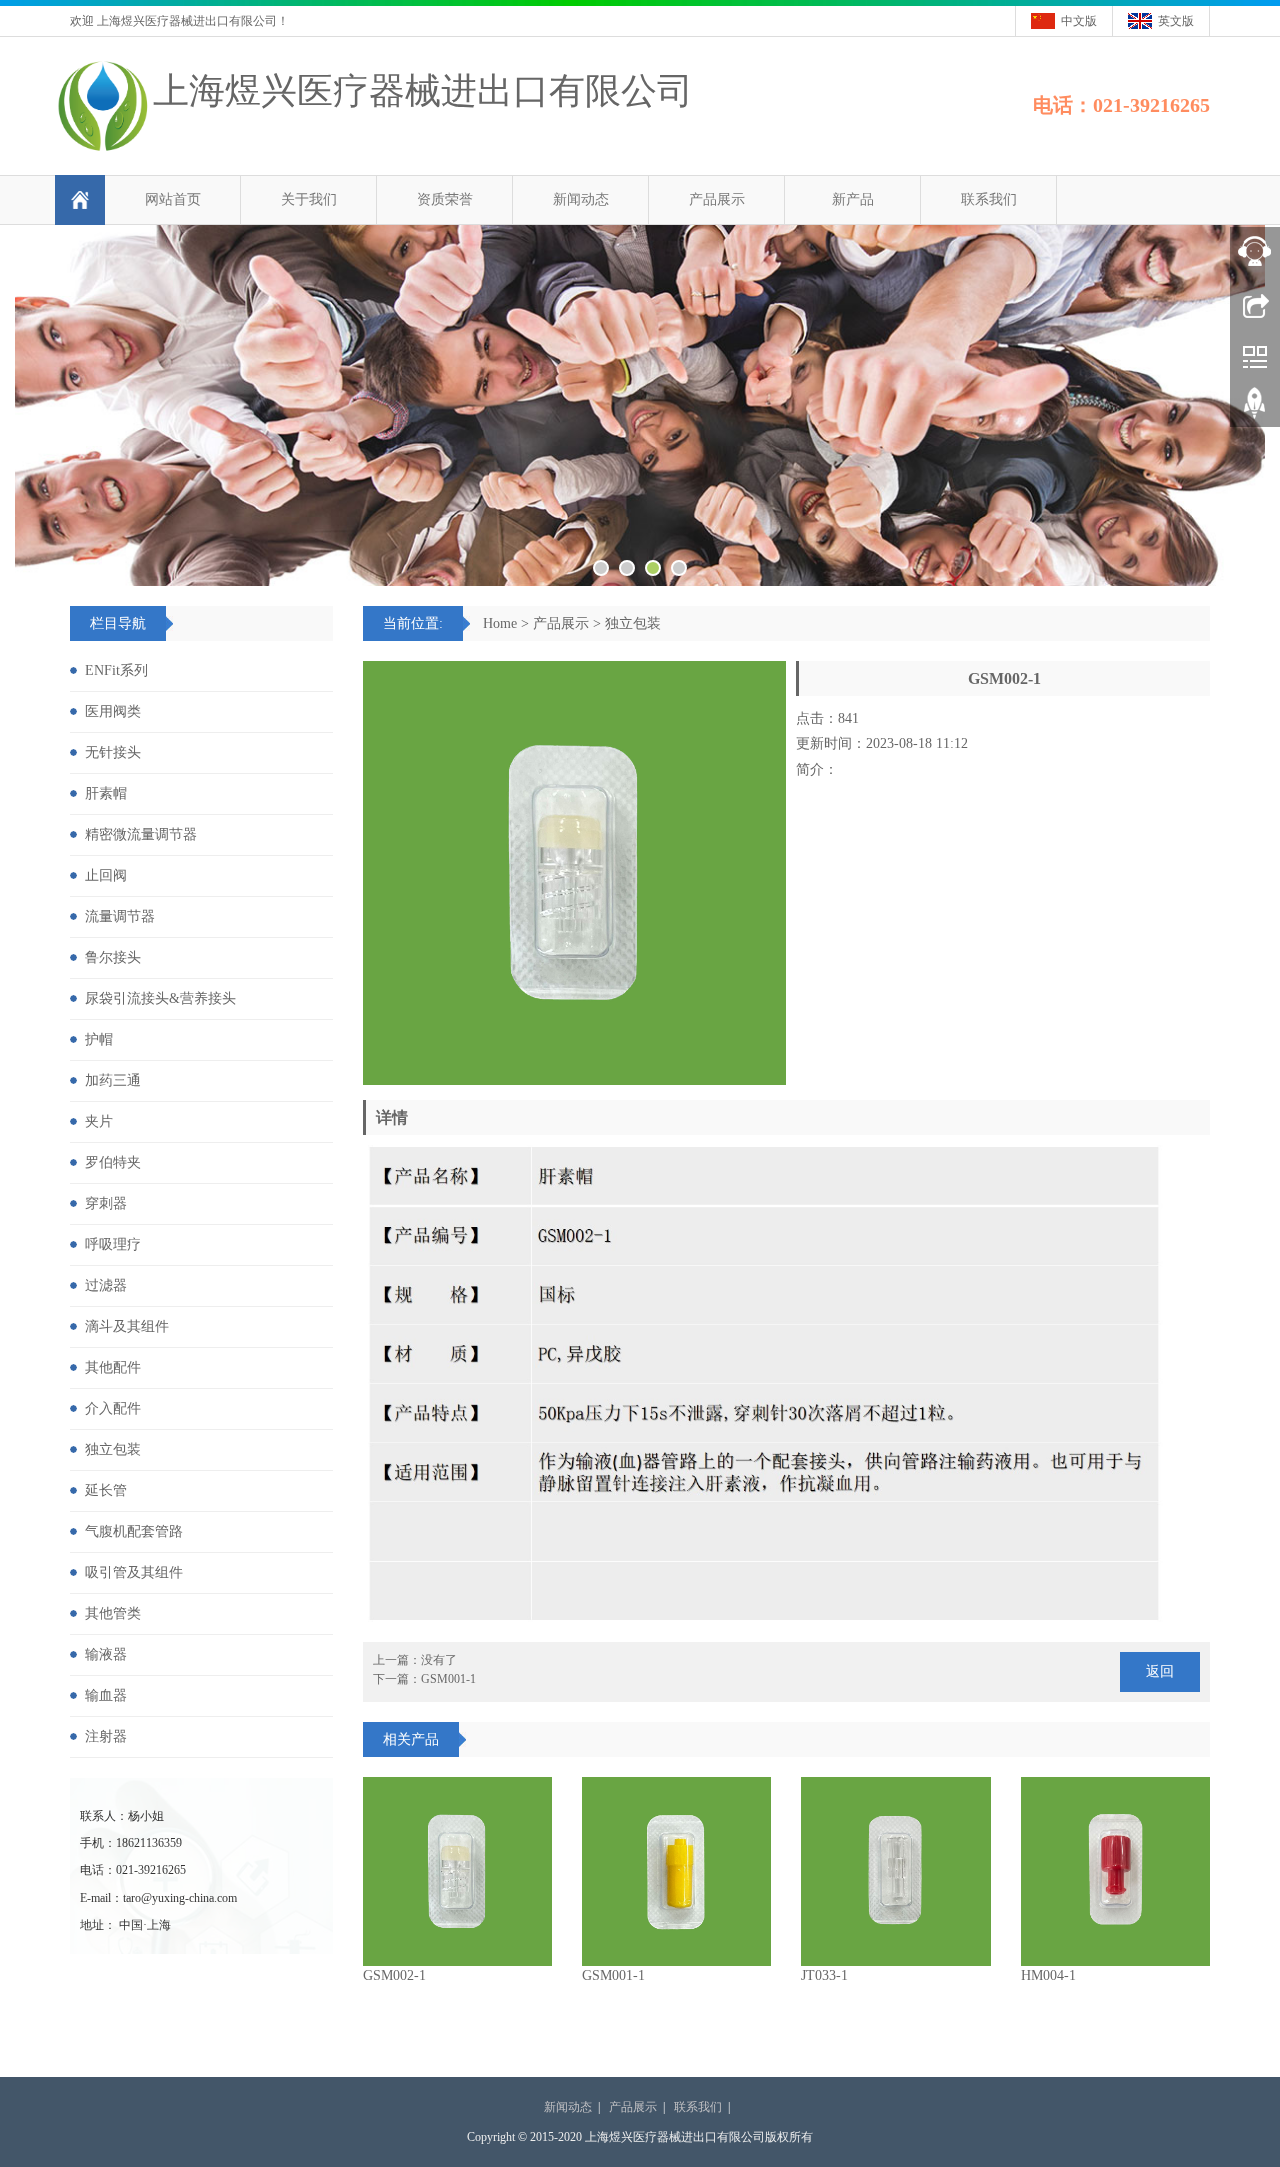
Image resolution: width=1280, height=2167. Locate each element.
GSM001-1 (613, 1975)
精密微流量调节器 (141, 834)
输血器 (106, 1695)
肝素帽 (106, 793)
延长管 (106, 1490)
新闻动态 (581, 199)
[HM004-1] (1115, 1871)
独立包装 (633, 623)
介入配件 (113, 1408)
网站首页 (173, 199)
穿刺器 (106, 1203)
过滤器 (106, 1285)
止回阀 (106, 875)
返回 (1160, 1671)
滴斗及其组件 (127, 1326)
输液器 (106, 1654)
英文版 (1176, 21)
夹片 (99, 1121)
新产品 (853, 199)
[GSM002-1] (457, 1871)
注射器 (106, 1736)
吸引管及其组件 (134, 1572)
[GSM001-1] (676, 1871)
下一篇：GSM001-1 (424, 1679)
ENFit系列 (116, 670)
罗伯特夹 (113, 1162)
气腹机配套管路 (134, 1531)
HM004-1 (1048, 1975)
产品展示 (717, 199)
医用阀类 (113, 711)
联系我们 (989, 199)
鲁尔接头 (113, 957)
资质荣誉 (445, 199)
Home (500, 623)
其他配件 (113, 1367)
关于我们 (309, 199)
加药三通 (113, 1080)
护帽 (99, 1039)
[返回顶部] (1255, 410)
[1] (640, 405)
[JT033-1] (895, 1871)
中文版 (1079, 21)
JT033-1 (824, 1975)
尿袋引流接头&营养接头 (160, 998)
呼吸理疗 (113, 1244)
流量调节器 (120, 916)
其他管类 (113, 1613)
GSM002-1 (394, 1975)
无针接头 (113, 752)
